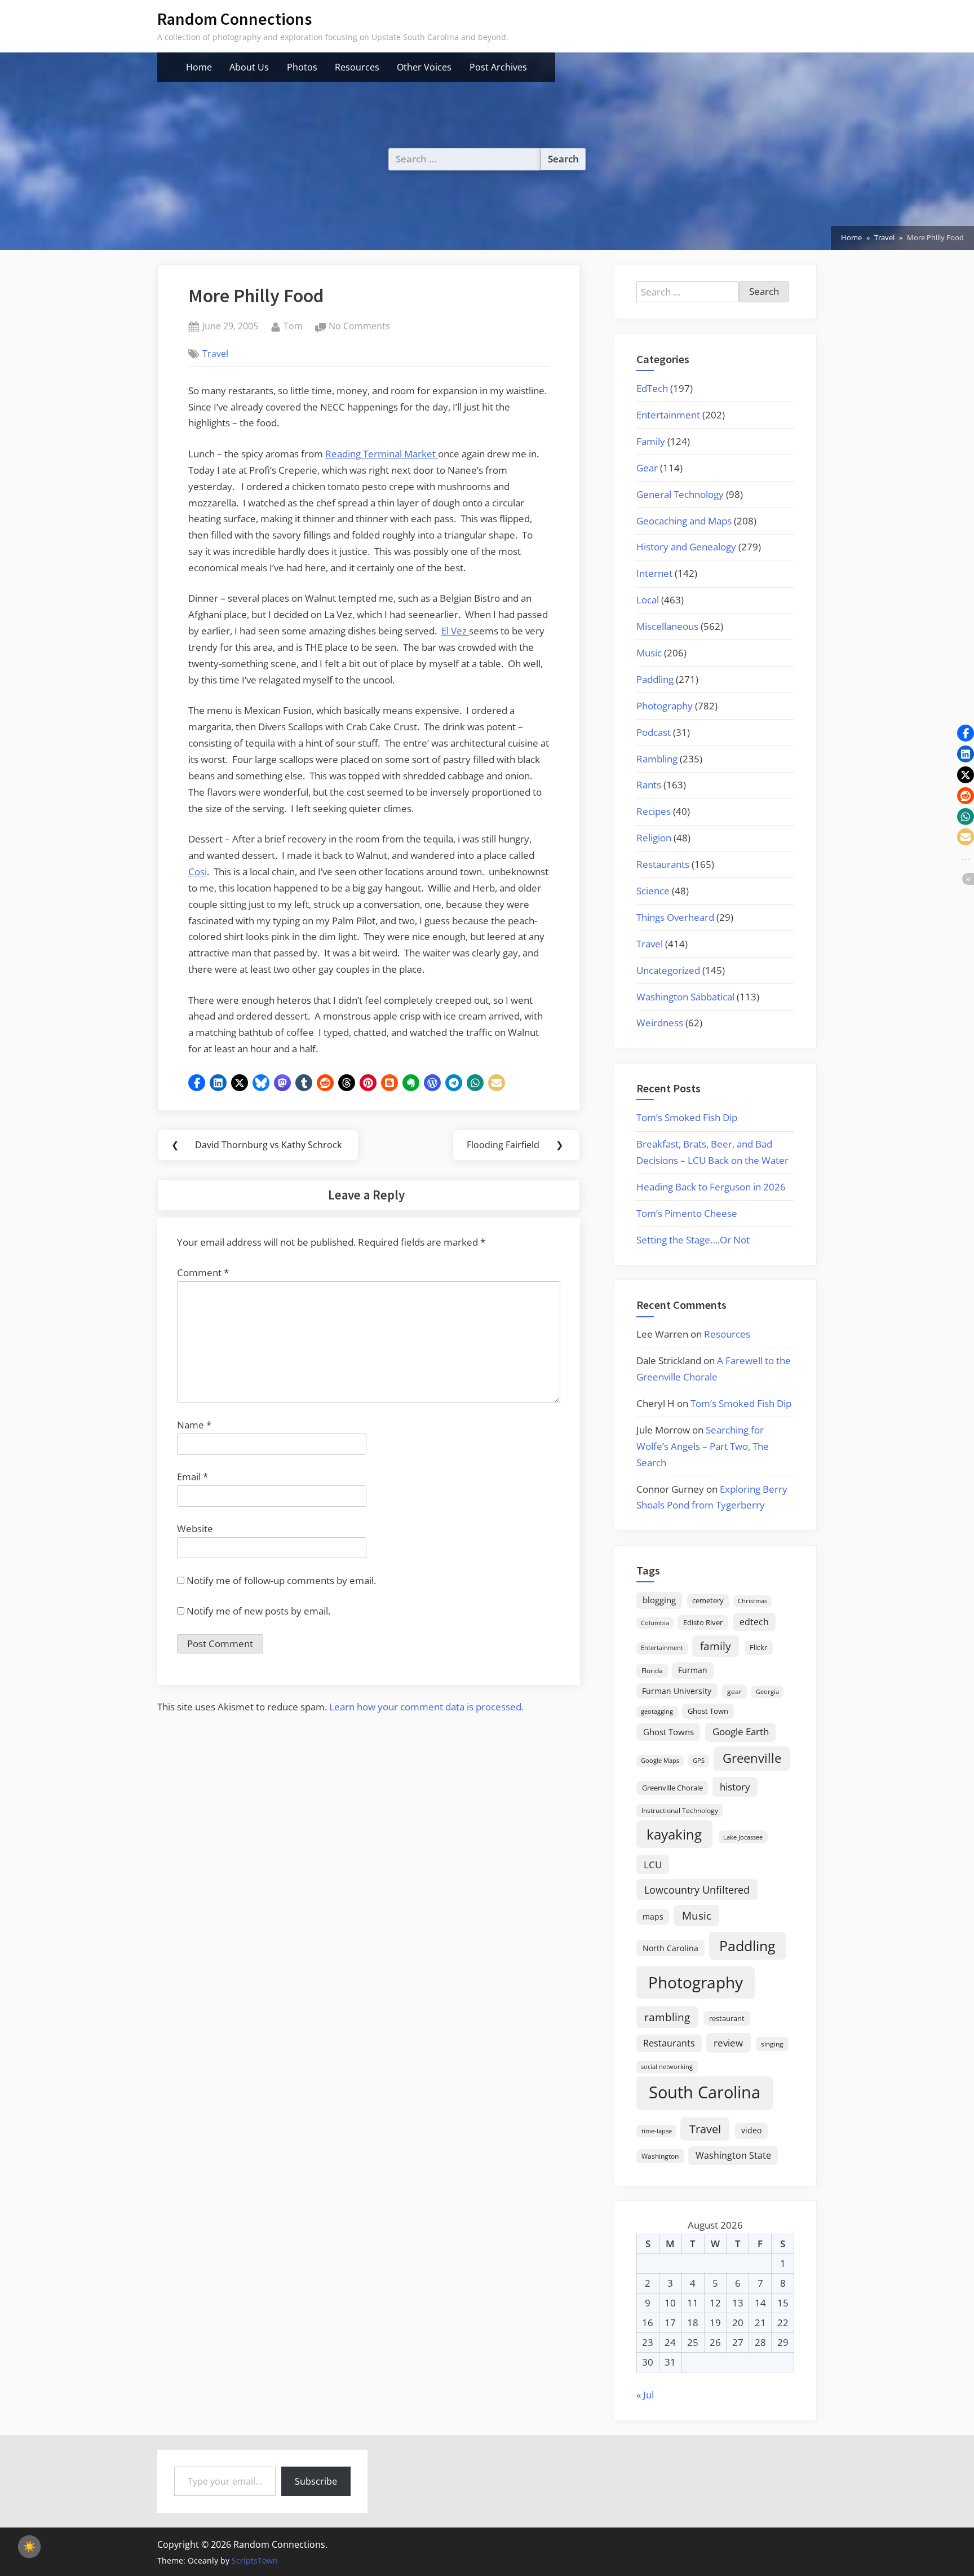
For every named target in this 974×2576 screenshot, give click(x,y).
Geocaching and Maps (684, 521)
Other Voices (424, 67)
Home (199, 67)
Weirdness (660, 1023)
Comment (203, 1272)
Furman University (677, 1691)
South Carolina (705, 2092)
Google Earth (741, 1732)
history (735, 1787)
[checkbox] (29, 2547)
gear (734, 1691)
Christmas (752, 1601)
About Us (249, 67)
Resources (357, 67)
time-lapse (657, 2131)
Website (195, 1529)
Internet (654, 573)
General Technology (680, 494)
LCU (653, 1865)
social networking (667, 2066)
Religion (654, 838)
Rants (649, 785)
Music (649, 653)
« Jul (645, 2395)
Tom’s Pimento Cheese (687, 1213)
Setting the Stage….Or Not (693, 1240)
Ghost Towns (668, 1732)
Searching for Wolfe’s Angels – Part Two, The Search (703, 1446)
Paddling (655, 679)
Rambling (657, 759)
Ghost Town (708, 1711)
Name (194, 1425)
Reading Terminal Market (382, 454)
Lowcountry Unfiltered (697, 1889)
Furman (693, 1670)
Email (192, 1477)
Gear (647, 468)
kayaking (674, 1834)
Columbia (655, 1623)
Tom (293, 326)
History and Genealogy (686, 547)
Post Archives (498, 67)
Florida (652, 1670)
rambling (667, 2017)
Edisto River (703, 1622)
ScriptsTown (255, 2560)
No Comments (359, 327)
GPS (699, 1760)
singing (772, 2044)
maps (653, 1916)
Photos (302, 67)
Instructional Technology (680, 1810)
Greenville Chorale (672, 1788)
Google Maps (660, 1761)
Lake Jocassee (743, 1837)
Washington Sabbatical (685, 997)
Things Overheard (675, 917)
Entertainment (668, 415)
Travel (215, 354)
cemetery (708, 1600)
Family (651, 441)
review (728, 2043)
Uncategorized (668, 970)
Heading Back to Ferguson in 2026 (711, 1187)
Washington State (733, 2155)
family (716, 1646)
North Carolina (670, 1948)
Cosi (198, 872)
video (751, 2130)
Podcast (654, 732)
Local (648, 600)
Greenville (752, 1758)
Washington (660, 2156)
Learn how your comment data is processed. (426, 1707)
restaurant (727, 2018)
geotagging (657, 1711)
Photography (665, 706)
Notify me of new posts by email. (258, 1611)
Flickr (758, 1647)
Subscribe (316, 2481)
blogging (659, 1600)
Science (653, 891)
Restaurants (663, 864)
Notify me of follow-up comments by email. (281, 1580)
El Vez (455, 631)
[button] (197, 1083)
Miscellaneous (667, 626)
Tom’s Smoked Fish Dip (687, 1117)
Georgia (767, 1692)
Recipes (654, 811)
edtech (754, 1622)
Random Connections (234, 19)
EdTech (652, 388)
